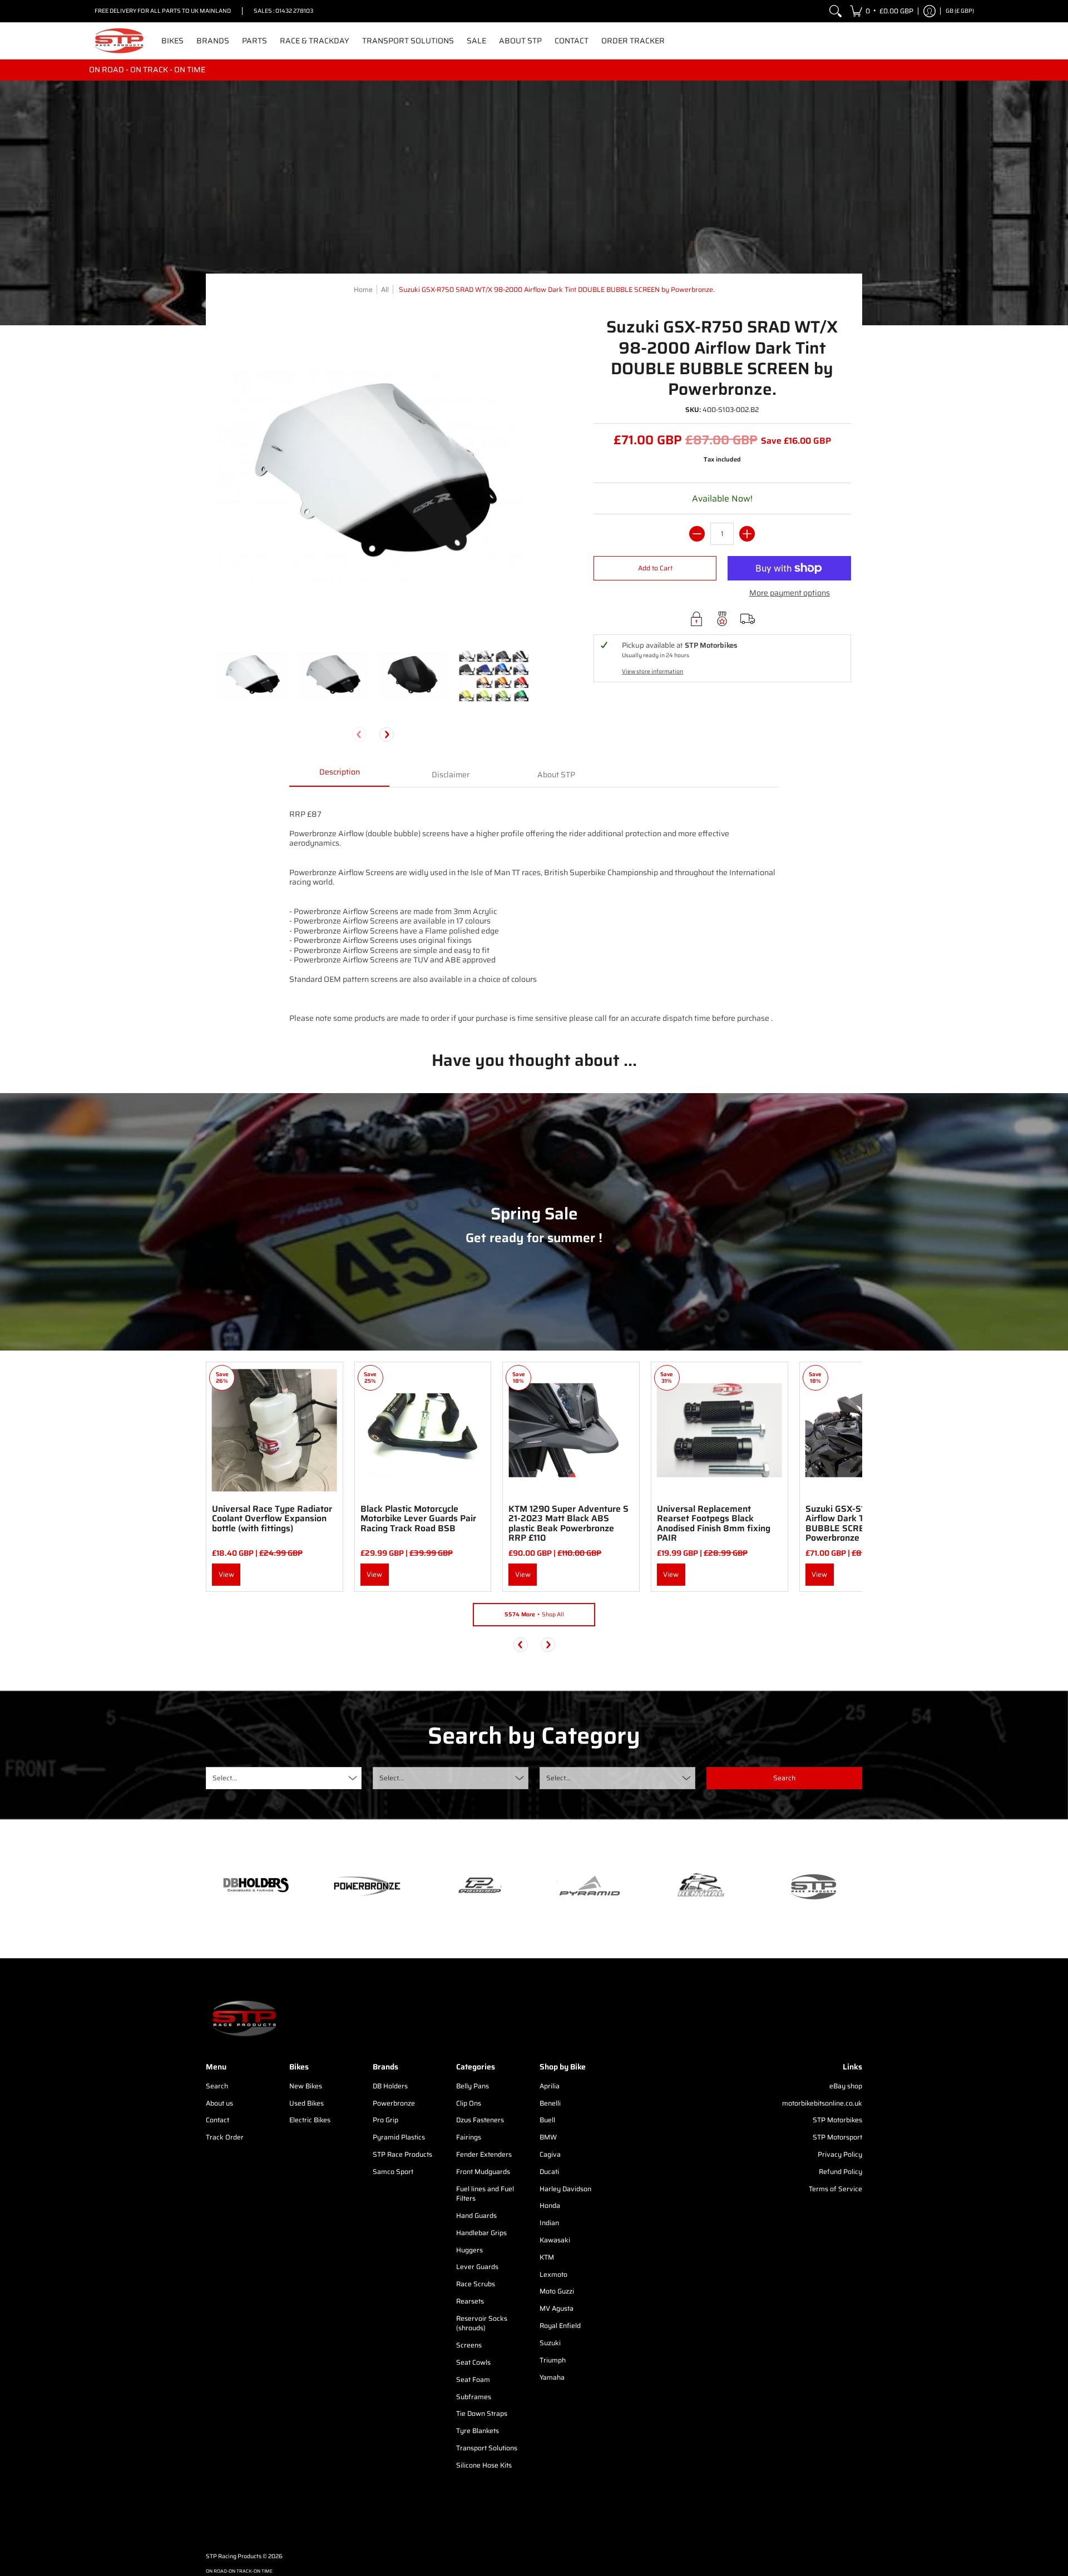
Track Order (225, 2137)
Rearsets (470, 2301)
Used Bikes (306, 2103)
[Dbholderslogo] (256, 1886)
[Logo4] (478, 1886)
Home (363, 289)
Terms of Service (835, 2189)
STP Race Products (402, 2154)
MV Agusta (557, 2308)
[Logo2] (701, 1886)
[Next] (387, 734)
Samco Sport (393, 2172)
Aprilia (550, 2086)
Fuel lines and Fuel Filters (485, 2194)
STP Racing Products (234, 2556)
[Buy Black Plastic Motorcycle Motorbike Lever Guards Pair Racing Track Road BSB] (423, 1430)
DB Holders (390, 2086)
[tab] (339, 776)
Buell (547, 2120)
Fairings (469, 2137)
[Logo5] (812, 1886)
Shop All (534, 1614)
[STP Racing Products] (120, 41)
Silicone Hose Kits (484, 2465)
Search (217, 2086)
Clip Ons (469, 2103)
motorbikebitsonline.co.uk (822, 2103)
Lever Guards (477, 2267)
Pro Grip (385, 2120)
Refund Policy (840, 2172)
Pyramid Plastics (399, 2137)
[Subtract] (697, 534)
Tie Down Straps (482, 2413)
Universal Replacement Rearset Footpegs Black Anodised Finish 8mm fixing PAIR (714, 1523)
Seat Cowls (473, 2362)
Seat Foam (473, 2379)
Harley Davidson (565, 2189)
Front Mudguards (483, 2172)
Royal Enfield (560, 2326)
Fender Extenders (484, 2154)
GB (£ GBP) (960, 11)
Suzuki (550, 2343)
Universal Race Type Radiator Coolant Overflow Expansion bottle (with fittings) (272, 1518)
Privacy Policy (840, 2154)
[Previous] (521, 1645)
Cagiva (550, 2154)
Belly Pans (473, 2086)
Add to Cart (655, 568)
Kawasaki (555, 2240)
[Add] (747, 534)
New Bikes (306, 2086)
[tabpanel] (534, 910)
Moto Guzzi (557, 2291)
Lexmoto (553, 2274)
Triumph (553, 2360)
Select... (225, 1778)
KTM (547, 2257)
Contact (217, 2120)
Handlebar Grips (481, 2233)
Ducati (549, 2172)
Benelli (550, 2103)
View (226, 1574)
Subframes (474, 2397)
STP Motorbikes (837, 2120)
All (385, 289)
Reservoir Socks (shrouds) (482, 2323)
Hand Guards (476, 2215)
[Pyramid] (590, 1886)
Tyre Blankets (478, 2431)
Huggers (469, 2250)
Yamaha (552, 2377)
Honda (550, 2205)
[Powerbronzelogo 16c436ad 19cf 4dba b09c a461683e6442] (367, 1886)
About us (219, 2103)
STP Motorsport (837, 2137)
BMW (548, 2137)
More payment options (790, 593)
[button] (882, 11)
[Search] (835, 11)
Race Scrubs (476, 2284)
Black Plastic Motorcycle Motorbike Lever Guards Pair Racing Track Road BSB (418, 1518)
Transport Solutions (487, 2448)
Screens (469, 2345)
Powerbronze (394, 2103)
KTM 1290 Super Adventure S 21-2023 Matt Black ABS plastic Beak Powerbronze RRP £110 (568, 1523)
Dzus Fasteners (480, 2120)
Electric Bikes (310, 2120)
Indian (549, 2223)
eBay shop (846, 2086)
